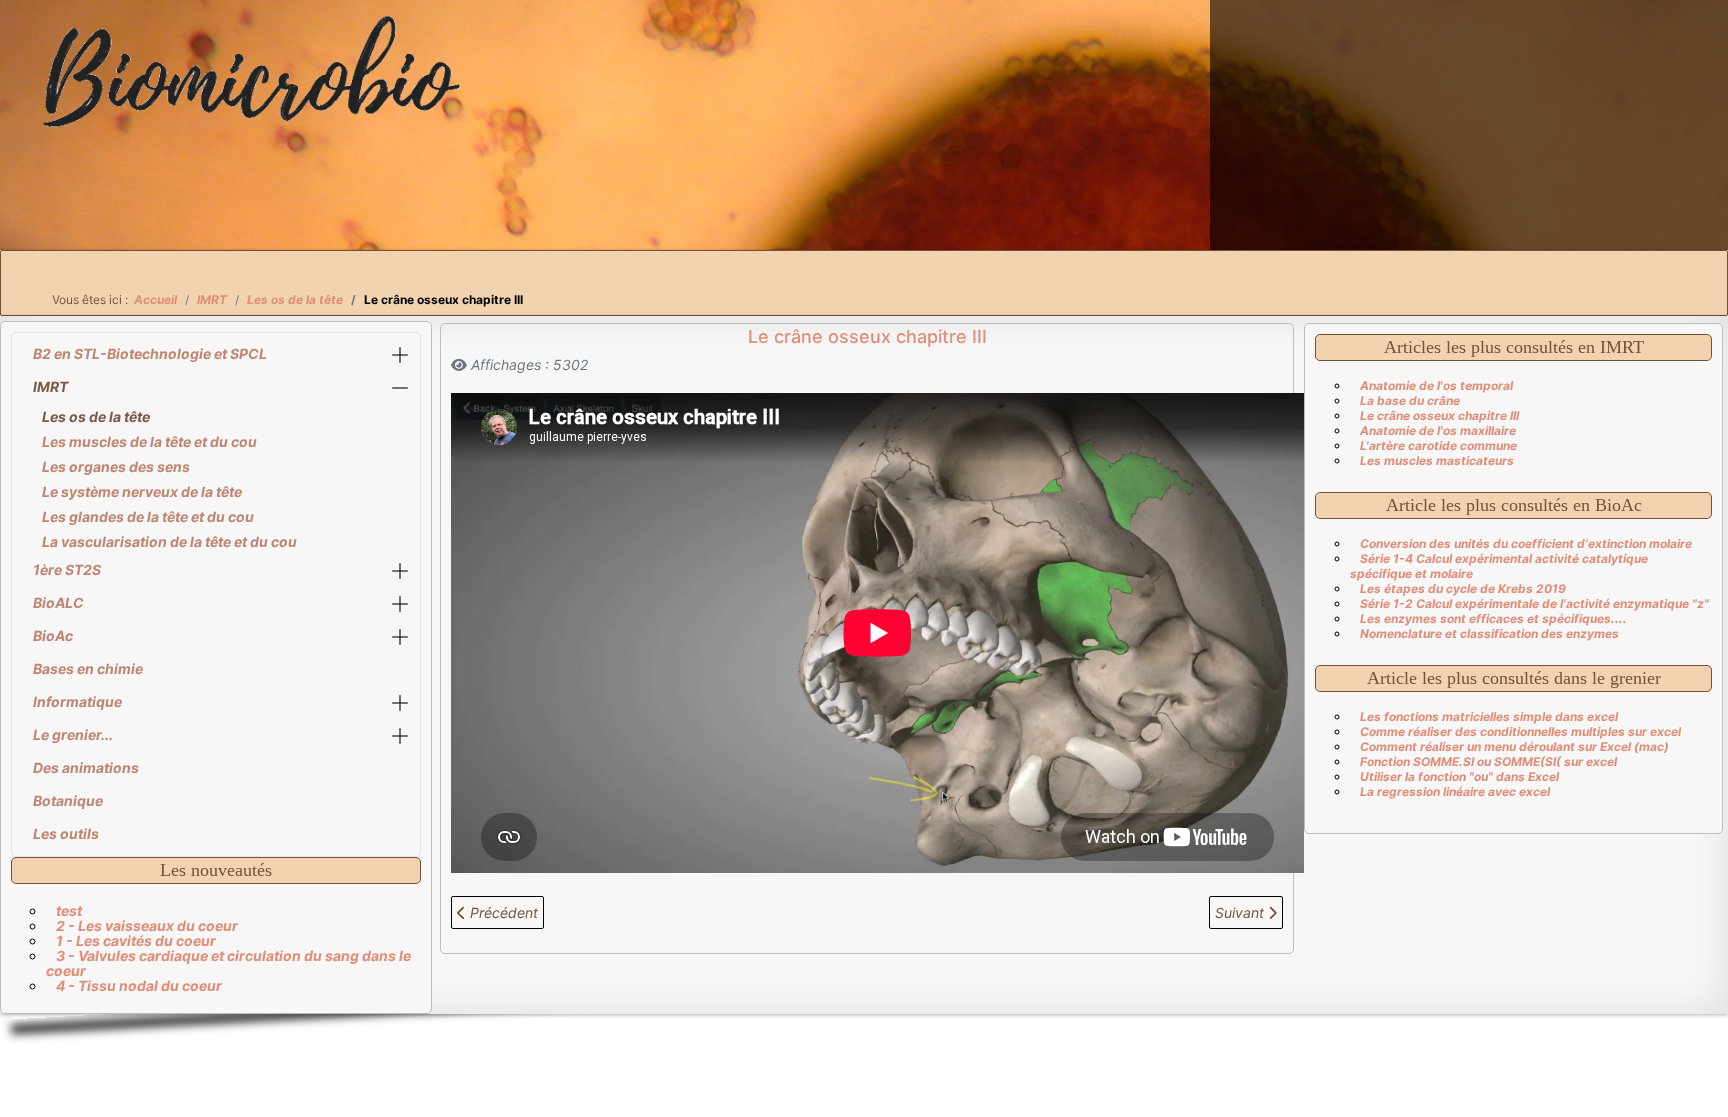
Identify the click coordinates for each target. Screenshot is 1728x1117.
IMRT (50, 386)
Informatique (77, 701)
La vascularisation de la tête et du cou (169, 541)
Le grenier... (73, 734)
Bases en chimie (88, 668)
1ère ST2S (67, 569)
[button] (400, 354)
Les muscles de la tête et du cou (149, 441)
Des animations (86, 767)
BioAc (53, 635)
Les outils (66, 833)
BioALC (58, 602)
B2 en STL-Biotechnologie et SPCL (150, 353)
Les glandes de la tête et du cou (148, 516)
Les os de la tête (96, 416)
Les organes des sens (116, 466)
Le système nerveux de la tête (142, 491)
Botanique (68, 800)
